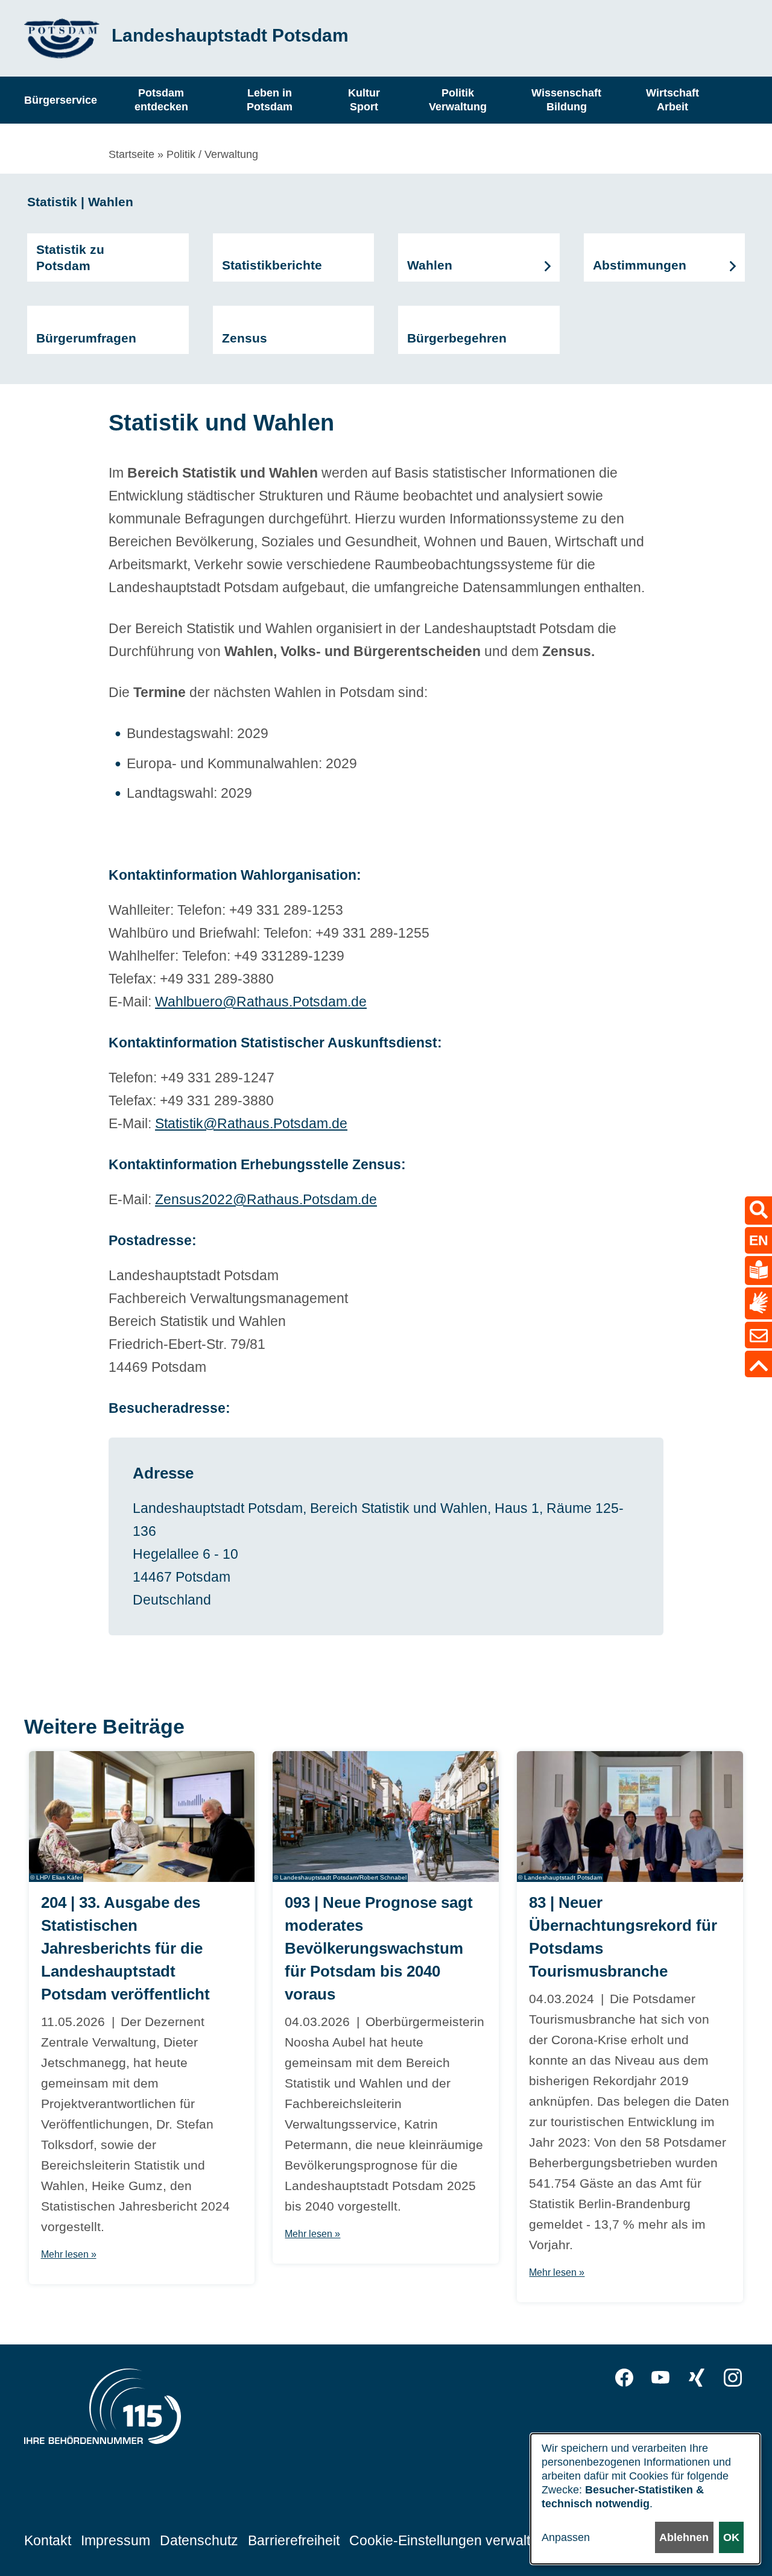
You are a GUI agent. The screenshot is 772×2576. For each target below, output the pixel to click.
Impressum (115, 2540)
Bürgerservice (61, 99)
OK (731, 2537)
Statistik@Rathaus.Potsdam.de (251, 1123)
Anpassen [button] (566, 2537)
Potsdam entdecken (161, 100)
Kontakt (48, 2540)
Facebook (624, 2378)
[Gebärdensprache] (758, 1303)
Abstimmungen (640, 265)
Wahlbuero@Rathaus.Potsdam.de (261, 1002)
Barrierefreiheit (294, 2540)
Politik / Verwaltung (212, 154)
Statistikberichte (272, 265)
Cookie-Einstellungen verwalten (448, 2540)
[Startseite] (62, 38)
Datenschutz (199, 2540)
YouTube (660, 2378)
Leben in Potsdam (270, 100)
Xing (697, 2378)
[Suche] (758, 1211)
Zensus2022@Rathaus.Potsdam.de (266, 1199)
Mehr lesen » (69, 2254)
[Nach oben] (758, 1364)
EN (759, 1240)
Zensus (245, 338)
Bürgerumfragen (86, 338)
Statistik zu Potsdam (70, 257)
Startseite (131, 154)
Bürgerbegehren (457, 338)
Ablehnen (684, 2537)
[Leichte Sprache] (758, 1271)
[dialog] (645, 2499)
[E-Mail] (758, 1335)
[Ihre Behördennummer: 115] (103, 2410)
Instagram (733, 2378)
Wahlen (430, 265)
